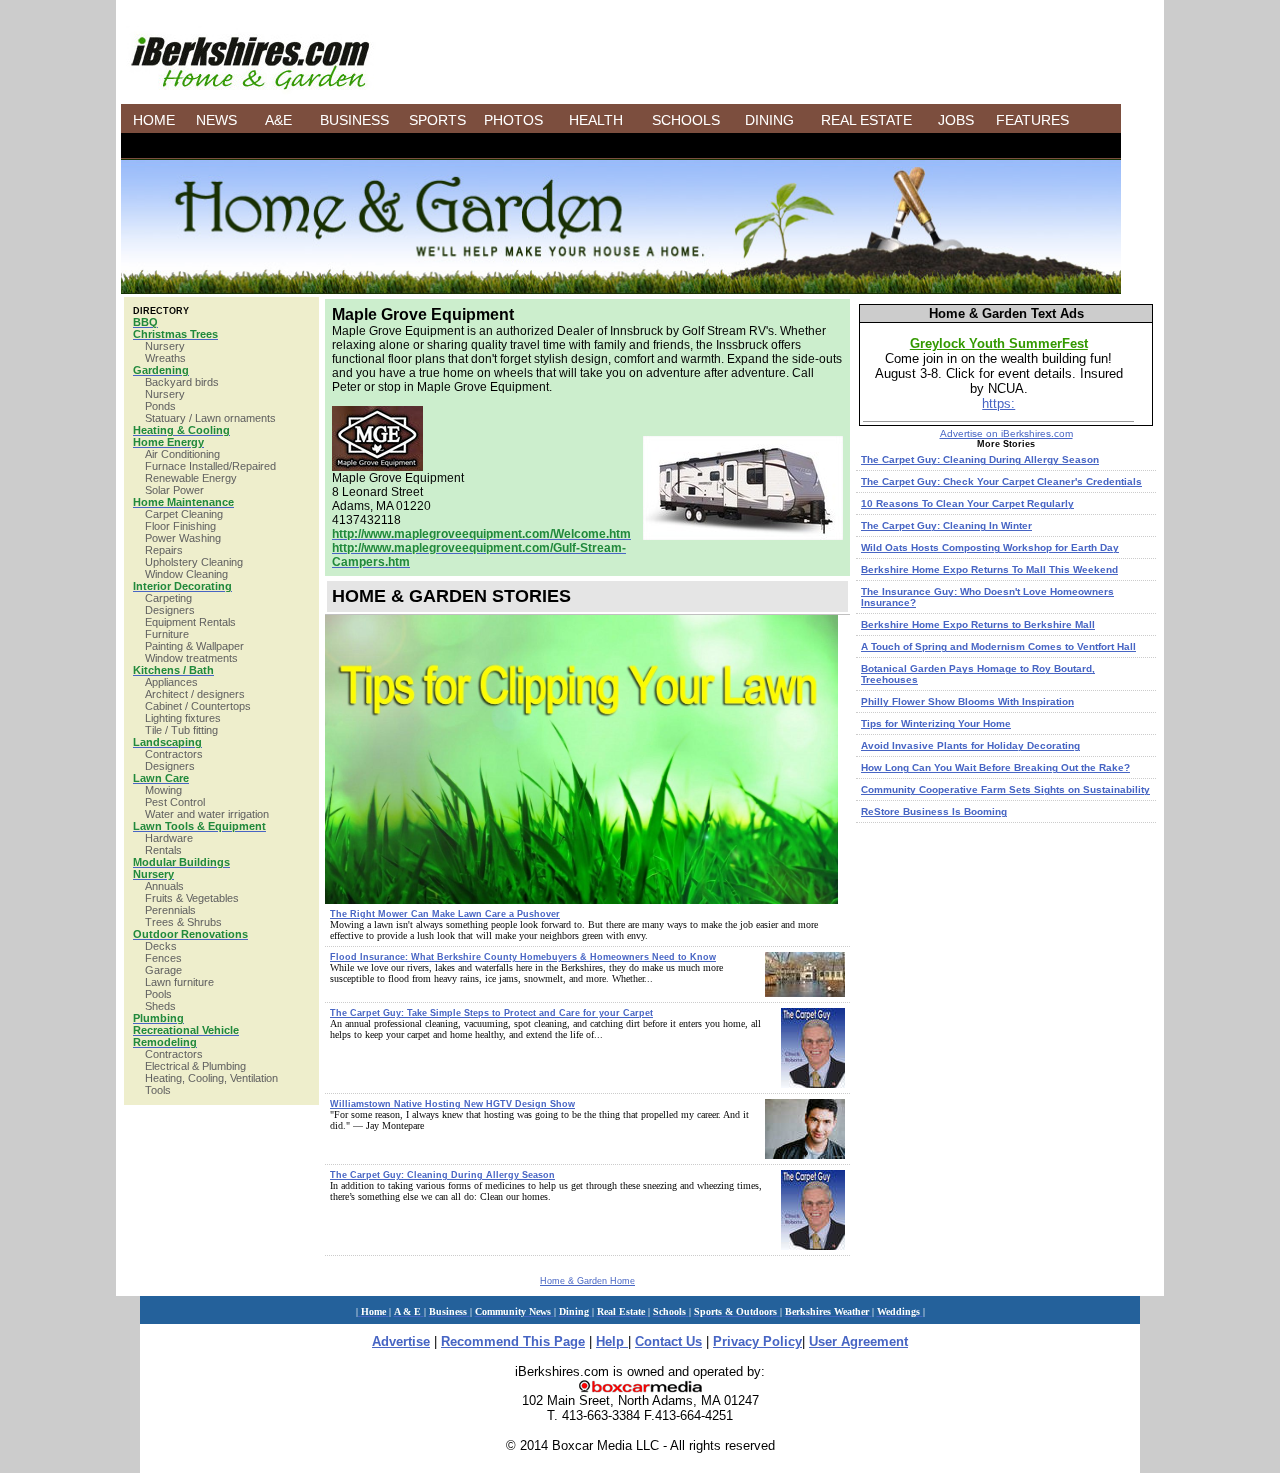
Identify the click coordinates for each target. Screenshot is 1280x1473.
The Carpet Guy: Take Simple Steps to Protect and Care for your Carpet (491, 1013)
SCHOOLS (686, 120)
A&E (278, 120)
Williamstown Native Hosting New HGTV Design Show (452, 1104)
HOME (154, 120)
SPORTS (437, 120)
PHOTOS (513, 120)
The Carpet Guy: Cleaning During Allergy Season (442, 1175)
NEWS (216, 120)
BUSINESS (354, 120)
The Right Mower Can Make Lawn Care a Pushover (445, 914)
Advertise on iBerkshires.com (1006, 433)
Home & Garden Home (587, 1281)
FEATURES (1032, 120)
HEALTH (596, 120)
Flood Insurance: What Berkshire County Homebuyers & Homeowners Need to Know (523, 957)
